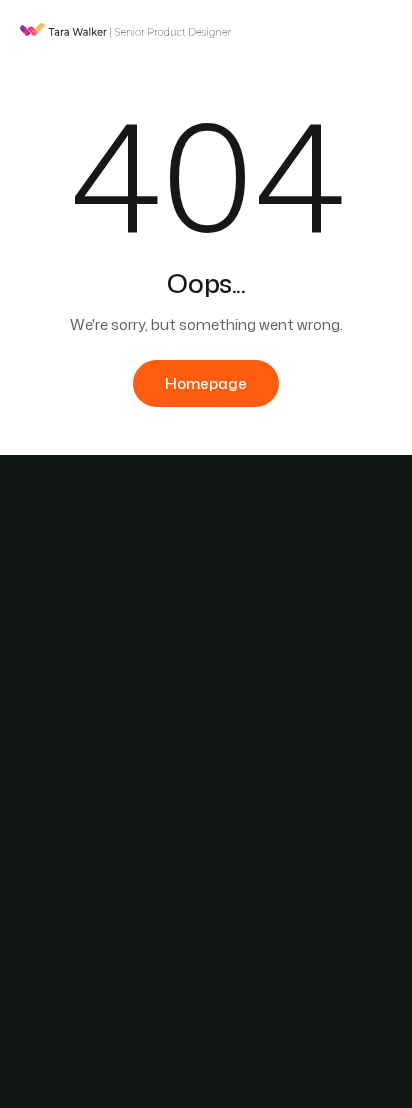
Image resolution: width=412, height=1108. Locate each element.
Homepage (206, 383)
